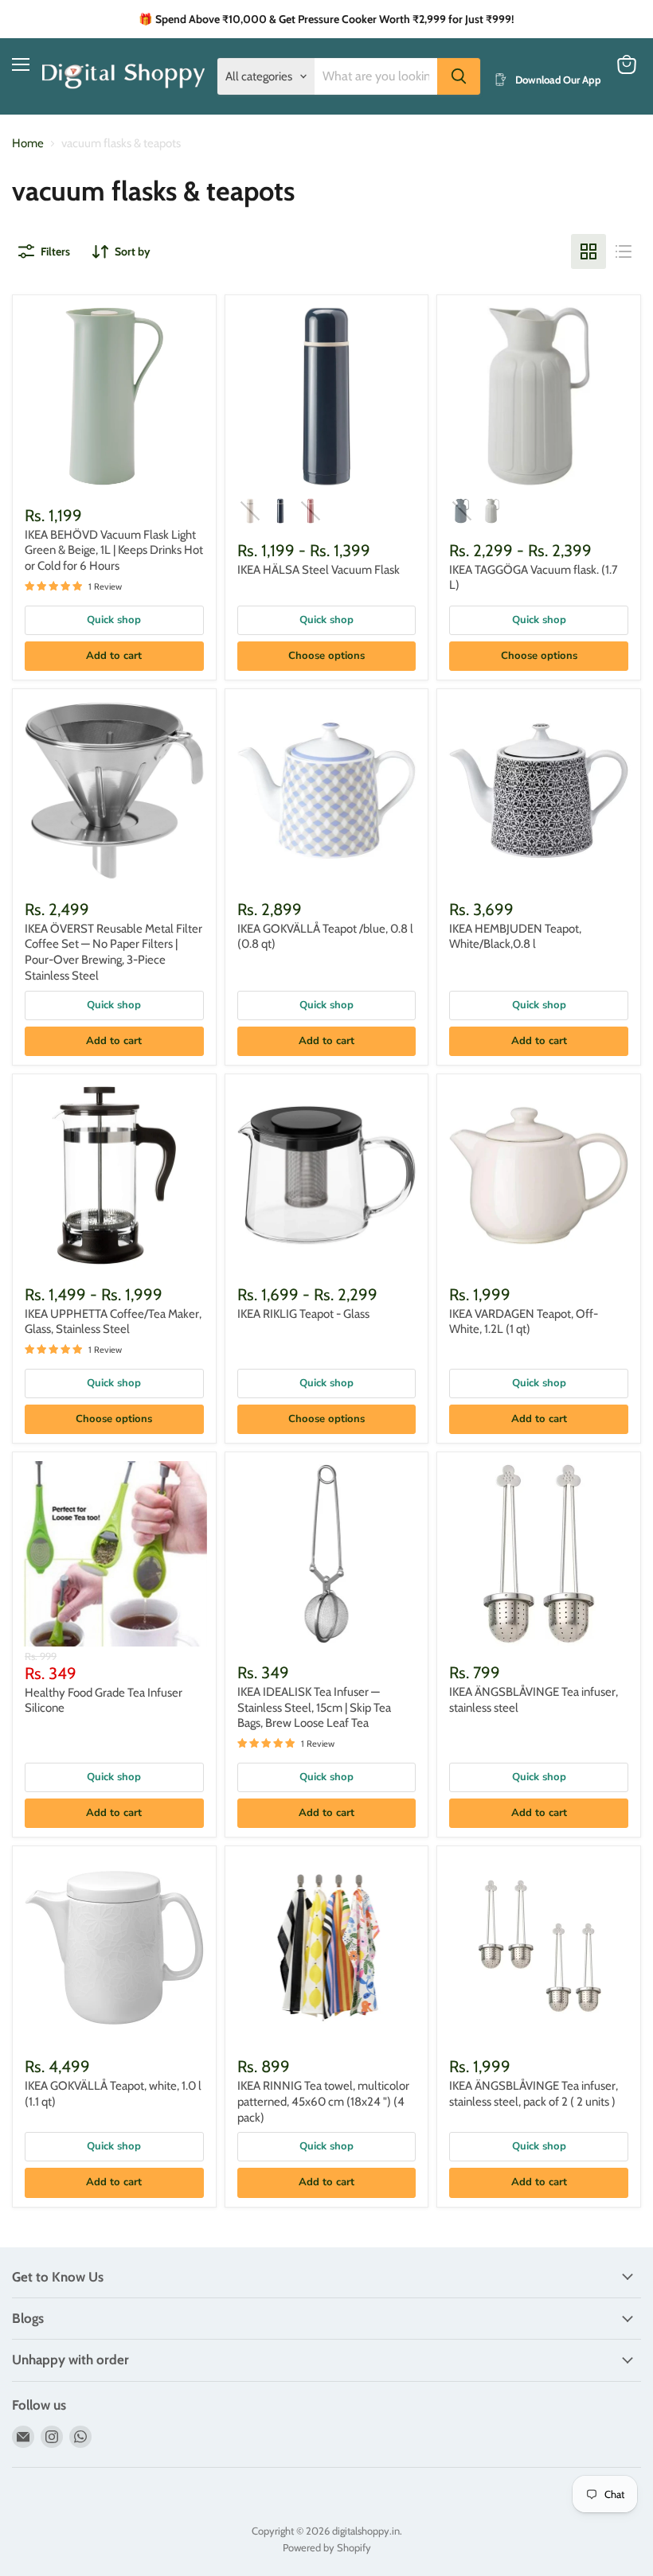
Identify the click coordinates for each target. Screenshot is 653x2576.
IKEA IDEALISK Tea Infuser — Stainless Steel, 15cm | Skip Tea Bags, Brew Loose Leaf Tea (314, 1707)
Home (28, 144)
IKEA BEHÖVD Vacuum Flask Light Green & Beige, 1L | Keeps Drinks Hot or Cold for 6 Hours (114, 550)
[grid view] (588, 251)
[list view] (624, 251)
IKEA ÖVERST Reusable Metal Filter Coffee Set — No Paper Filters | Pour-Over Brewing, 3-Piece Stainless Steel (113, 952)
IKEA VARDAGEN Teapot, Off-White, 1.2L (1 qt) (524, 1322)
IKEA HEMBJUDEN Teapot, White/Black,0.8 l (515, 937)
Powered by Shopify (327, 2547)
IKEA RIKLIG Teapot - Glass (303, 1314)
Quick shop (114, 620)
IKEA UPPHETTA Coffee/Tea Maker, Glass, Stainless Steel (113, 1322)
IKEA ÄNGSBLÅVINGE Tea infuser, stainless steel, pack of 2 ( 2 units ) (534, 2094)
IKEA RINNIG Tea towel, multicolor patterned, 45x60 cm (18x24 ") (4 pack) (323, 2101)
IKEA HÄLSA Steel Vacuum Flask (319, 570)
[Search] (459, 76)
